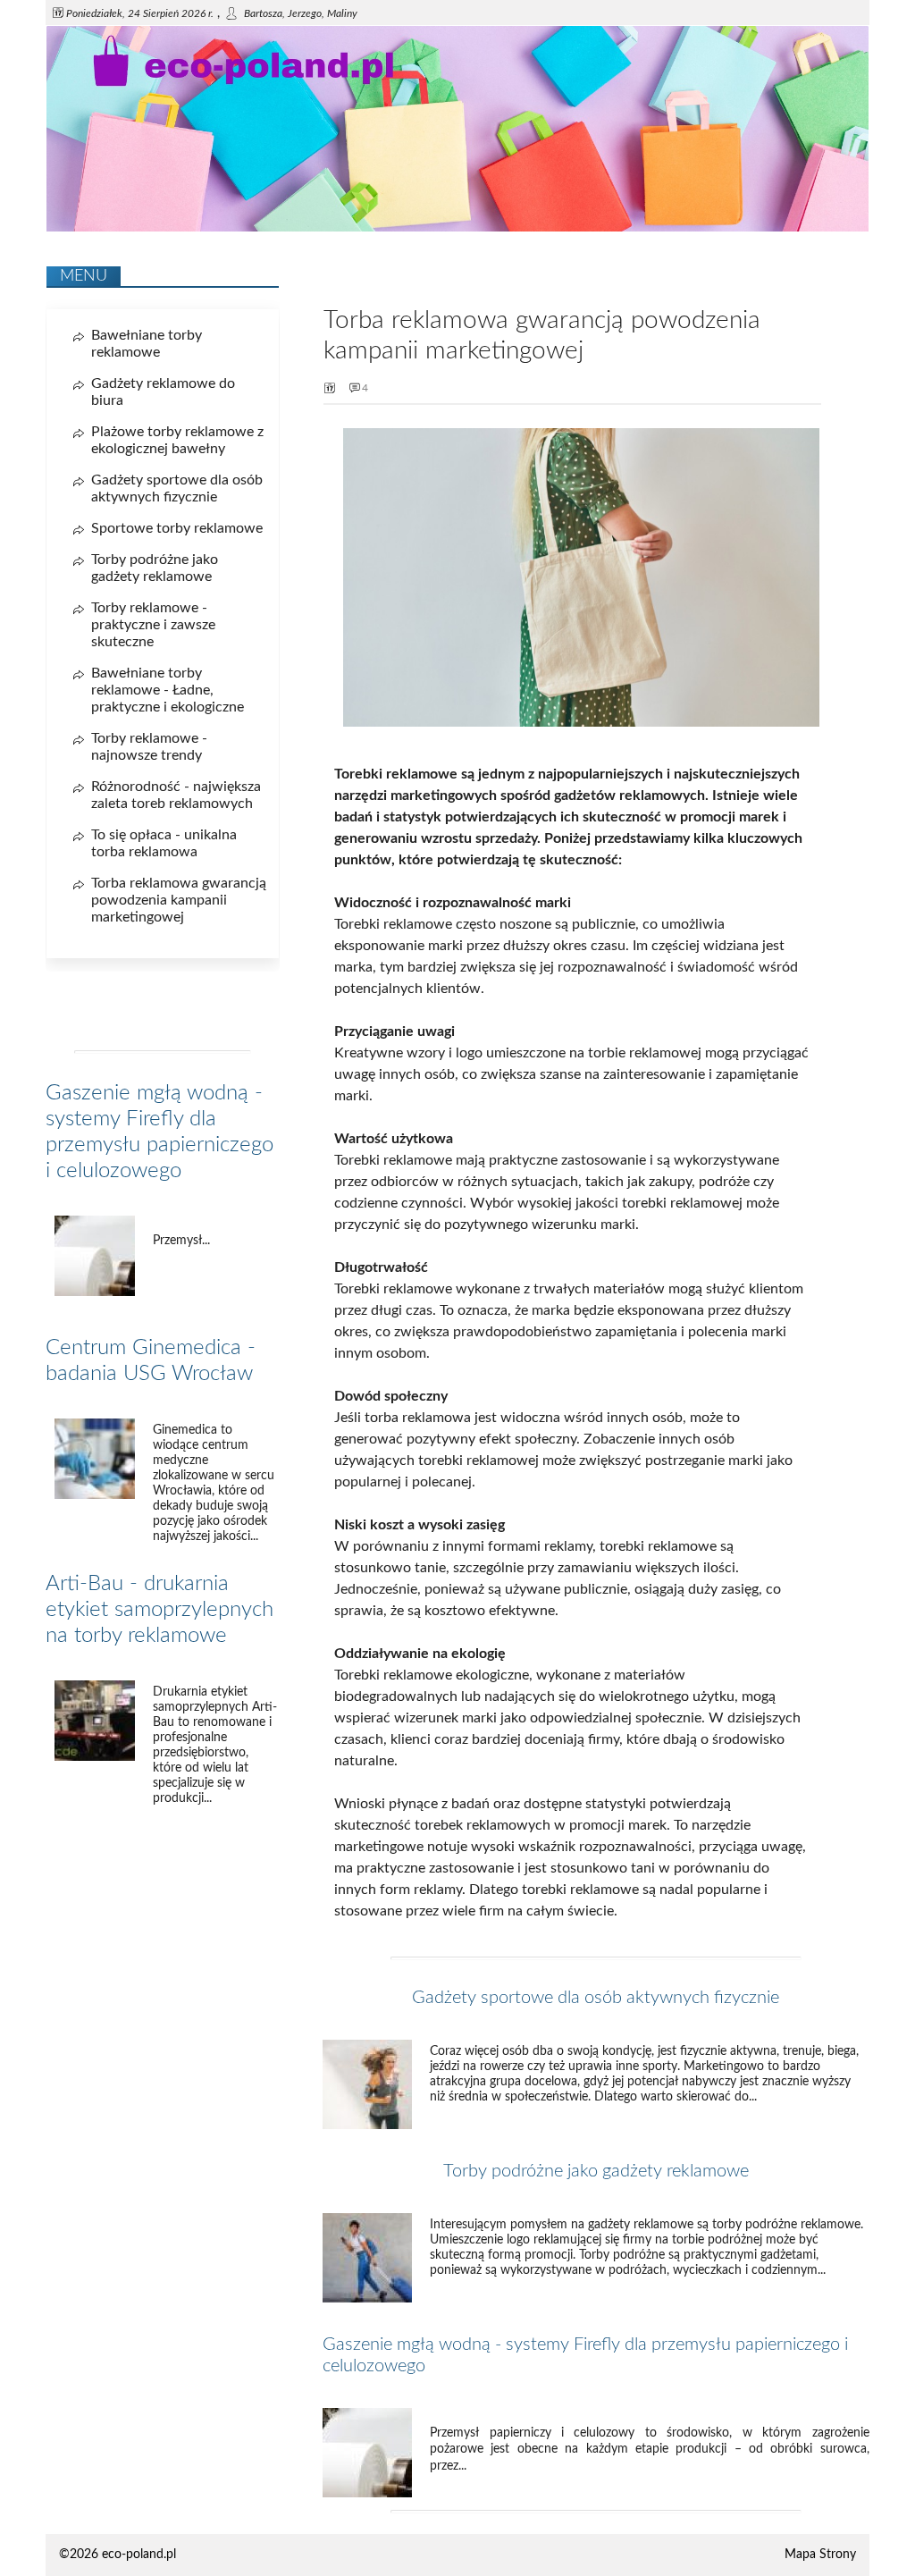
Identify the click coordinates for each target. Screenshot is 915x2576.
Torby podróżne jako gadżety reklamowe (596, 2171)
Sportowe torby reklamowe (177, 528)
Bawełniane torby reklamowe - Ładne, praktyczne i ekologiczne (168, 690)
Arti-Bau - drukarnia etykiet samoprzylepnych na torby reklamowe (159, 1610)
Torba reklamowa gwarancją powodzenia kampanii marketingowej (179, 900)
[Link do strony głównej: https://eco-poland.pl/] (457, 228)
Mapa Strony (820, 2555)
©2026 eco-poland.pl (118, 2555)
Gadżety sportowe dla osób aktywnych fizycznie (596, 1998)
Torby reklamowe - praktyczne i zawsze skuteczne (153, 625)
